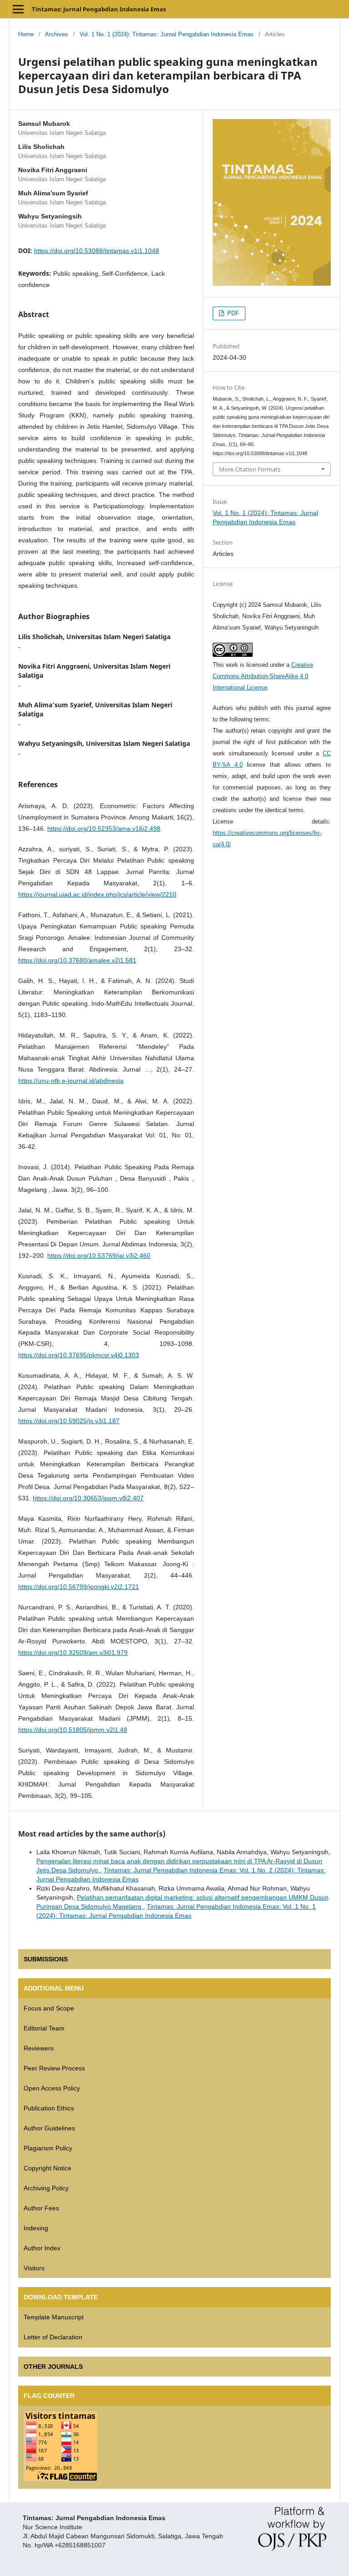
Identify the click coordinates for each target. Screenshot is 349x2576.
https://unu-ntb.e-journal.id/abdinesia (71, 1081)
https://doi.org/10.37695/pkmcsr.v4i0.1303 (79, 1355)
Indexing (36, 2228)
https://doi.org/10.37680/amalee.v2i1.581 (77, 960)
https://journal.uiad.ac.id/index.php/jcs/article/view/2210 (97, 894)
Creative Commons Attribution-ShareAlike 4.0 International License (263, 676)
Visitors (34, 2268)
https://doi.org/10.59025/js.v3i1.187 (69, 1421)
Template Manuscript (54, 2317)
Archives (57, 34)
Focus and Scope (49, 2008)
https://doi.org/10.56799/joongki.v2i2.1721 (79, 1587)
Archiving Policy (46, 2188)
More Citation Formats (250, 469)
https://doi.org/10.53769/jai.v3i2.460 (99, 1256)
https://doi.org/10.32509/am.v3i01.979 (73, 1653)
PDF (232, 313)
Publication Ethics (49, 2108)
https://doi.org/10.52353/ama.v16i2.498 (104, 829)
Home (26, 34)
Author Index (42, 2248)
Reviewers (39, 2048)
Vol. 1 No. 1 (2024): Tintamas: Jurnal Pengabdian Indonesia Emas (167, 34)
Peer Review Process (54, 2068)
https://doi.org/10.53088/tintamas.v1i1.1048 (97, 251)
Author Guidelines (49, 2128)
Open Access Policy (52, 2088)
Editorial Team (44, 2028)
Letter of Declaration (53, 2337)
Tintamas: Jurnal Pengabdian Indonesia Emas (99, 9)
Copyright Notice (47, 2168)
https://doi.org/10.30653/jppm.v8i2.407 (88, 1498)
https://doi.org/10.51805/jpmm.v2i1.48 (73, 1730)
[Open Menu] (18, 9)
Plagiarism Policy (48, 2148)
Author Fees (41, 2208)
